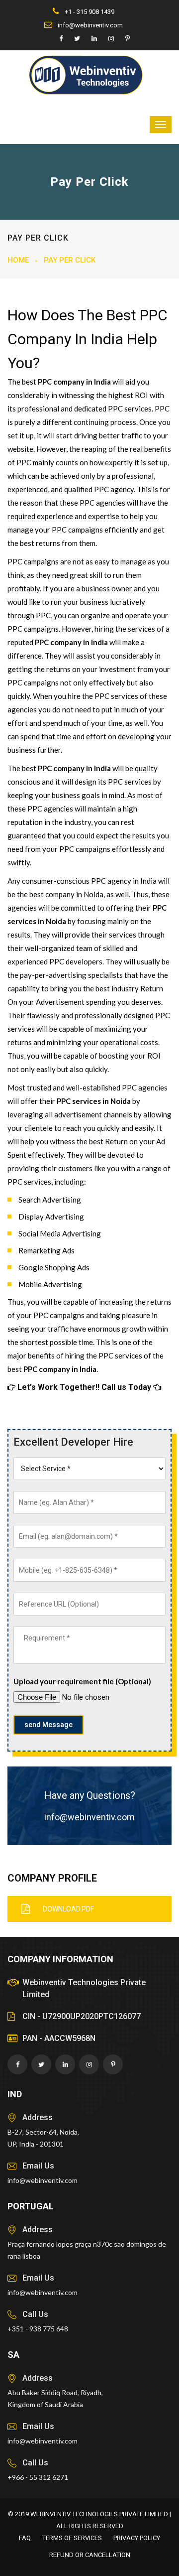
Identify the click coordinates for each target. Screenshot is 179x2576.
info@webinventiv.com (89, 25)
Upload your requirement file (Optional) (82, 1681)
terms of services (72, 2538)
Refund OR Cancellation (90, 2555)
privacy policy (137, 2538)
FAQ (25, 2538)
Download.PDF (68, 1909)
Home (18, 260)
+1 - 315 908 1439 (89, 12)
